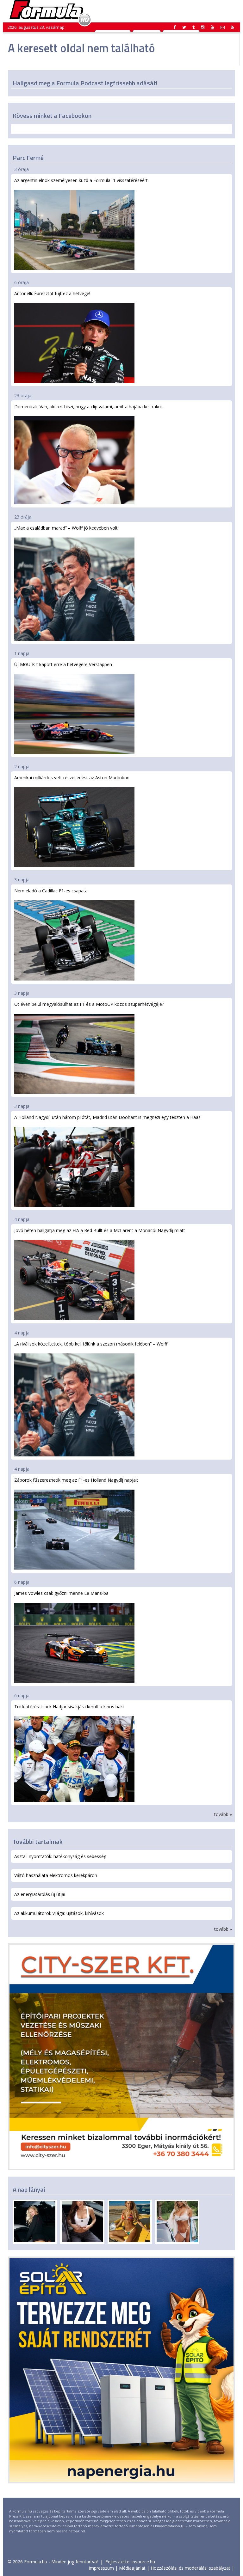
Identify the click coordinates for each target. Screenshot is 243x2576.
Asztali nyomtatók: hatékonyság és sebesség (60, 1856)
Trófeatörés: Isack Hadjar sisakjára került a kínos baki (69, 1707)
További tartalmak (38, 1841)
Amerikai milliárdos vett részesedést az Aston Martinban (72, 778)
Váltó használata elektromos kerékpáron (56, 1875)
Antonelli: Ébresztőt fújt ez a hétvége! (52, 293)
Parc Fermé (28, 158)
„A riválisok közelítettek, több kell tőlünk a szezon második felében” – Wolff (91, 1344)
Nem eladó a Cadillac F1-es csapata (51, 891)
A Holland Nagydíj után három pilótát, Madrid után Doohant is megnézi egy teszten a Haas (107, 1117)
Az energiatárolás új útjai (40, 1894)
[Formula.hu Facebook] (175, 27)
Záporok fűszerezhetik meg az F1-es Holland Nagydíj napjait (76, 1480)
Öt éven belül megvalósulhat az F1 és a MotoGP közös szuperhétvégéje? (89, 1004)
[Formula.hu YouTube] (212, 27)
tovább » (223, 1814)
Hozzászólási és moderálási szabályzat (190, 2568)
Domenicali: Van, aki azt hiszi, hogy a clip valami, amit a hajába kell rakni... (89, 407)
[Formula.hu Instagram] (203, 27)
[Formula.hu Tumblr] (193, 27)
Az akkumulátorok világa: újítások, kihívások (59, 1913)
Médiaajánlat (132, 2568)
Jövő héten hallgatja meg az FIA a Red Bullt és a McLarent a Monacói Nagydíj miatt (100, 1230)
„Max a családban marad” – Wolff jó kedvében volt (66, 528)
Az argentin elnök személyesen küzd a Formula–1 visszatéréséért (81, 180)
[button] (233, 27)
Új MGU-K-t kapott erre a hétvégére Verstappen (63, 664)
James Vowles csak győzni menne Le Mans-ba (61, 1593)
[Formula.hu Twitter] (184, 27)
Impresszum (101, 2568)
